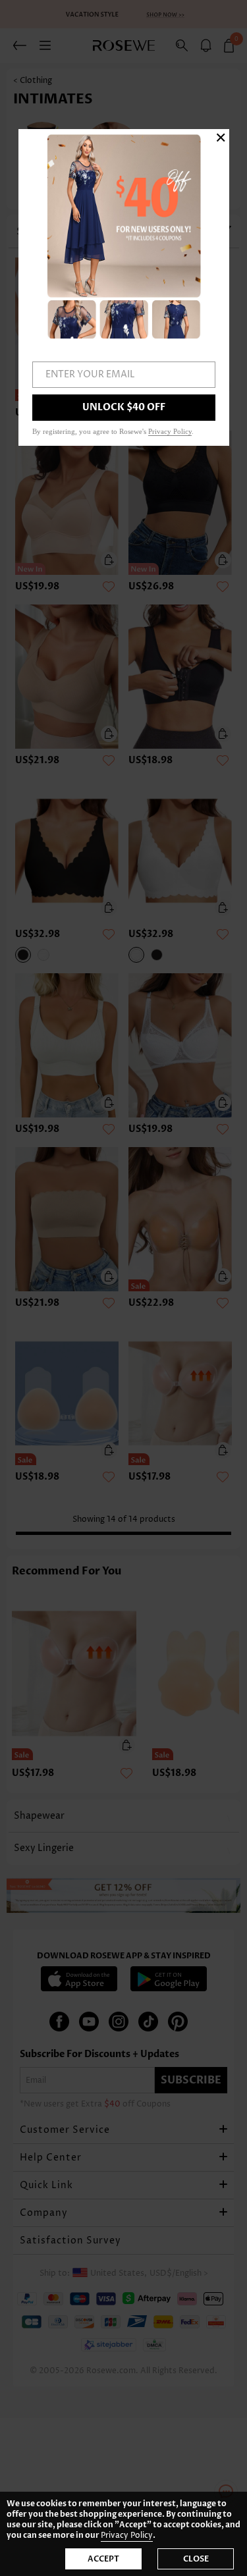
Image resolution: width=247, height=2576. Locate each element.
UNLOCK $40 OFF (124, 407)
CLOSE (196, 2559)
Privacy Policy (127, 2536)
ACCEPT (103, 2559)
